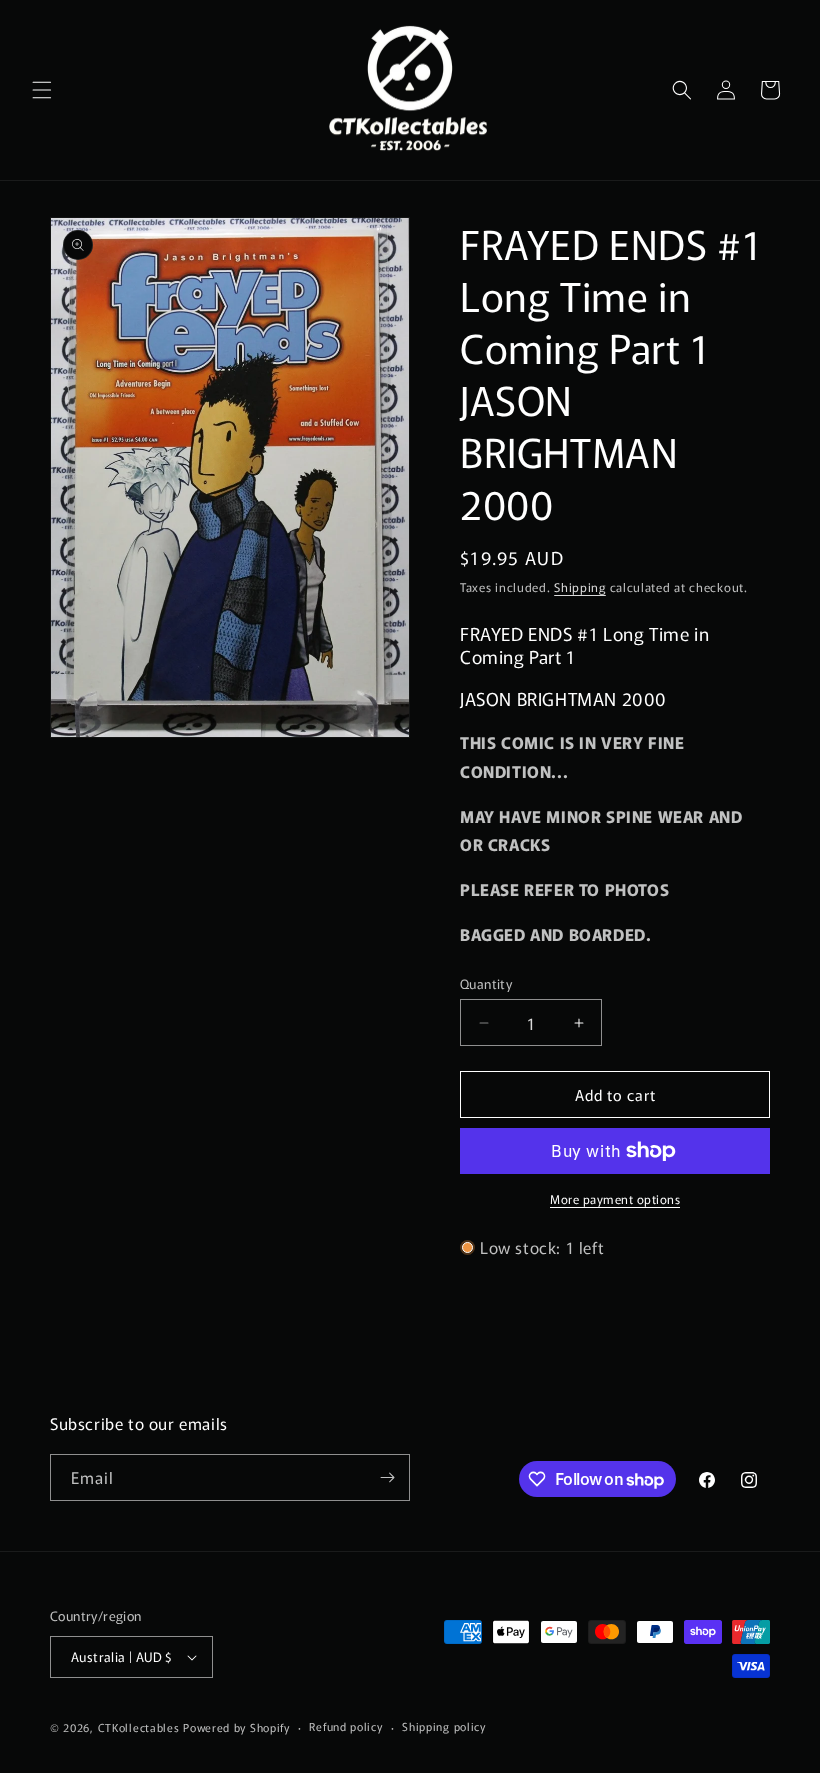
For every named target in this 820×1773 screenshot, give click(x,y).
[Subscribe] (387, 1477)
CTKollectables (139, 1727)
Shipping (580, 586)
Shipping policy (444, 1726)
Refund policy (345, 1726)
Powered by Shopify (236, 1727)
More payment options (615, 1198)
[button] (42, 90)
